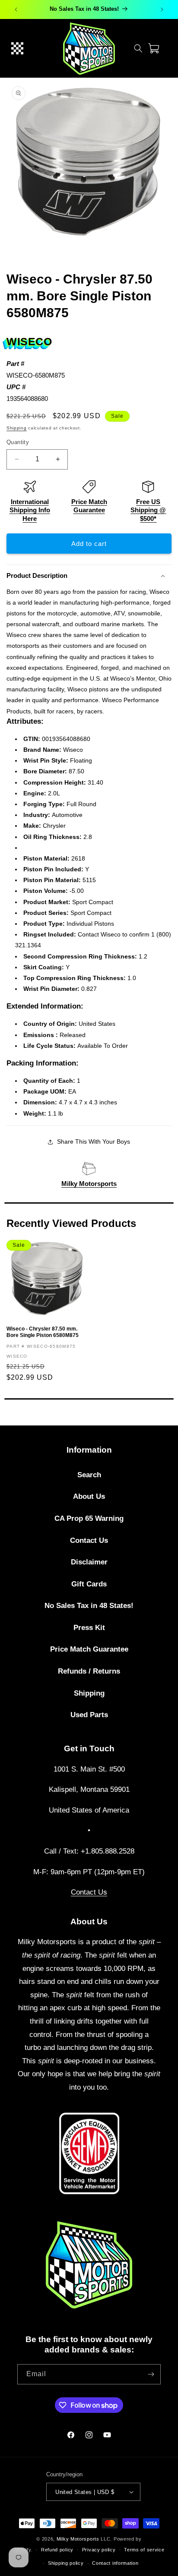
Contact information (115, 2563)
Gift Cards (89, 1584)
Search (89, 1475)
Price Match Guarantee (89, 1649)
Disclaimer (89, 1562)
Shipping (17, 428)
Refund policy (57, 2550)
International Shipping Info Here (30, 510)
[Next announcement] (162, 9)
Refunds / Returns (89, 1671)
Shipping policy (66, 2563)
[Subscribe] (151, 2374)
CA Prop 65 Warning (89, 1518)
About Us (89, 1496)
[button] (17, 48)
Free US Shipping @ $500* (148, 510)
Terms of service (144, 2550)
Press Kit (89, 1628)
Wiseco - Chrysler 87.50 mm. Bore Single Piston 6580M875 (43, 1332)
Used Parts (89, 1715)
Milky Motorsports (89, 1184)
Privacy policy (99, 2550)
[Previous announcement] (16, 9)
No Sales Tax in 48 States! (89, 1606)
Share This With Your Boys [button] (94, 1141)
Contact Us (89, 1540)
